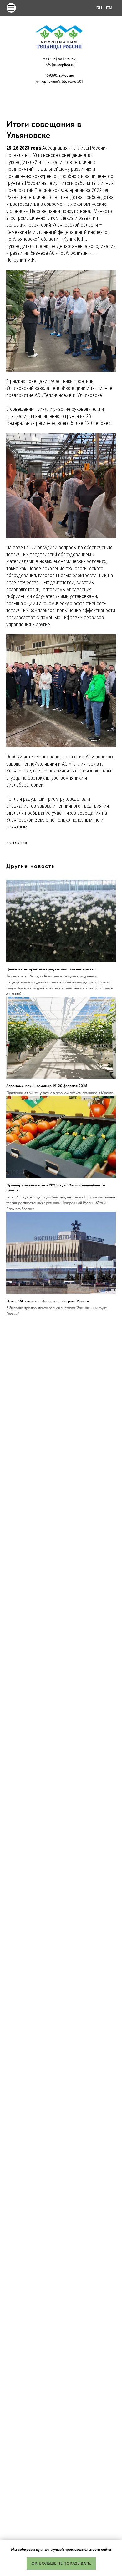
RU (99, 8)
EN (109, 8)
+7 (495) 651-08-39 (59, 59)
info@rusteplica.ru (59, 65)
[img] (11, 8)
